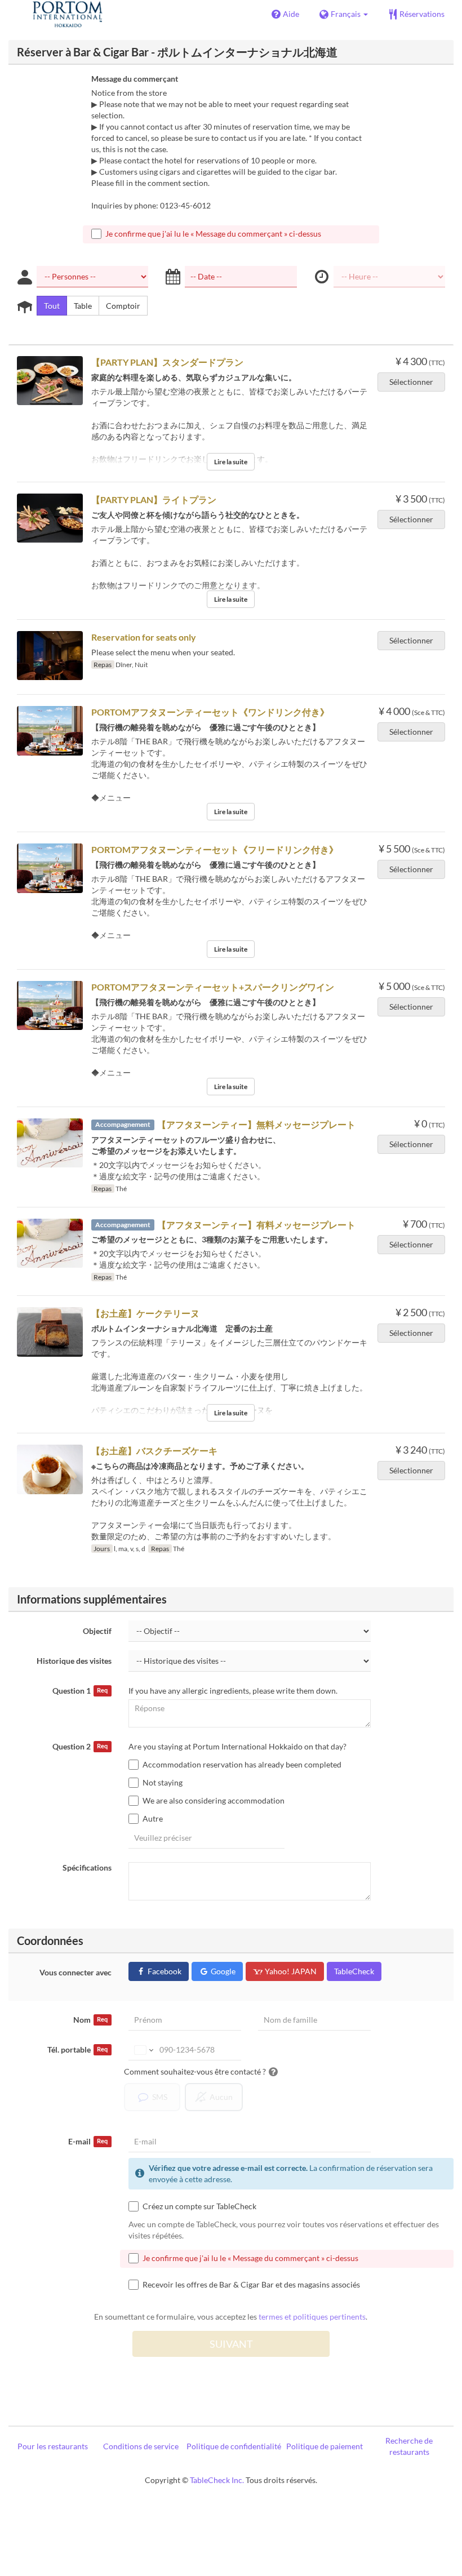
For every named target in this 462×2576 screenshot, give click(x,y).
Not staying (163, 1782)
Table (83, 306)
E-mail (88, 2141)
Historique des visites (74, 1661)
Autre (153, 1818)
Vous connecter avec (75, 1972)
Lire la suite (231, 462)
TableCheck (354, 1971)
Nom (90, 2020)
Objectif (97, 1631)
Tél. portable (77, 2049)
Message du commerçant (135, 79)
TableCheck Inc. (217, 2480)
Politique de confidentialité (234, 2446)
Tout (52, 306)
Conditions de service (141, 2446)
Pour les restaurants (53, 2446)
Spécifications (87, 1867)
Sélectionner (411, 382)
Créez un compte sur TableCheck (199, 2206)
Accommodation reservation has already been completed (242, 1764)
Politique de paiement (325, 2446)
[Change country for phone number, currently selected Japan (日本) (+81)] (143, 2050)
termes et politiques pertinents (312, 2317)
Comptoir (123, 306)
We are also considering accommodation (214, 1800)
